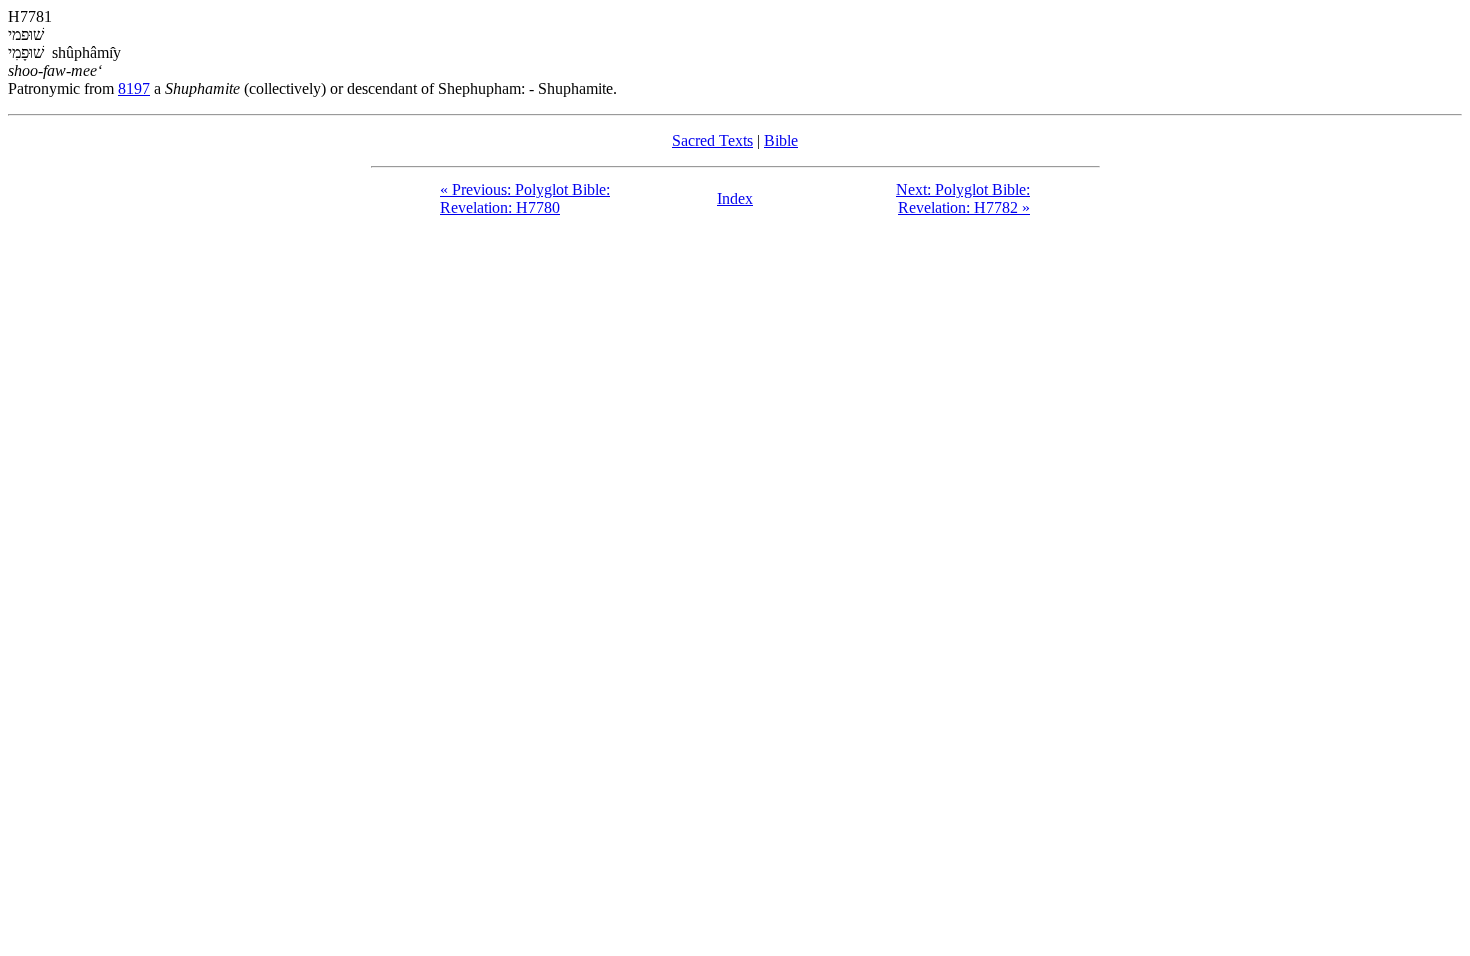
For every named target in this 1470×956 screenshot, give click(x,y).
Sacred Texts (712, 140)
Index (735, 198)
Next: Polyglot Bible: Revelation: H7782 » (963, 198)
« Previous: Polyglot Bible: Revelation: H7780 (525, 198)
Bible (781, 140)
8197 (134, 88)
